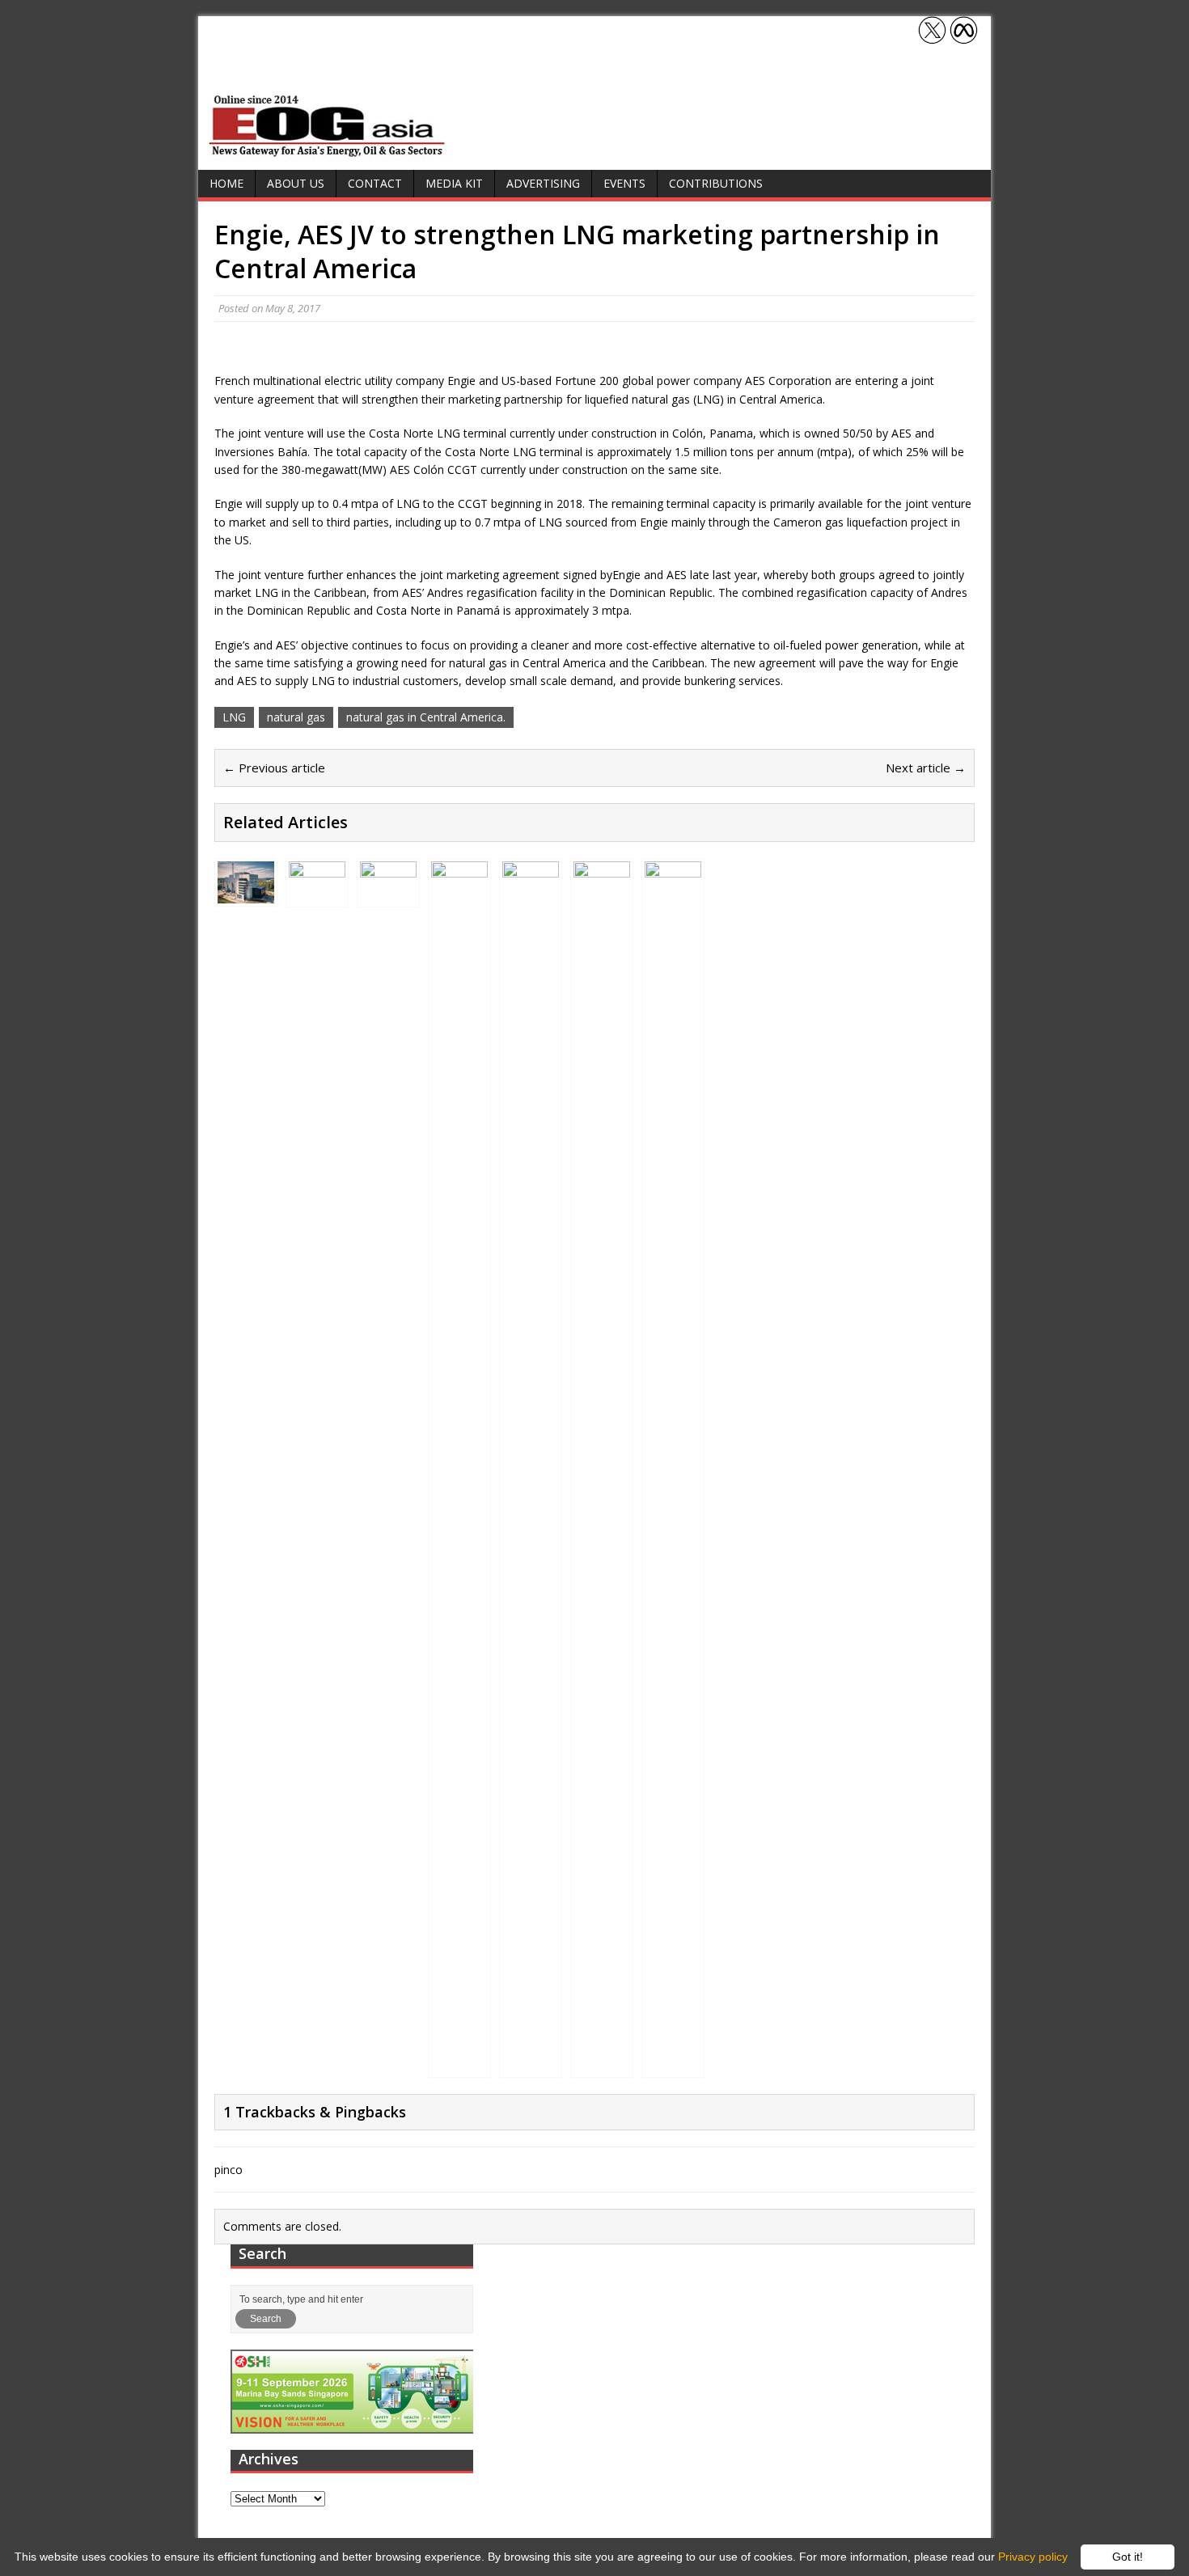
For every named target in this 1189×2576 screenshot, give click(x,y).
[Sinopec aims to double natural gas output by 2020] (531, 2064)
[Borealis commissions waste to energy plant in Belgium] (246, 894)
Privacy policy (1033, 2557)
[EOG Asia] (328, 152)
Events (624, 183)
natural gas (296, 717)
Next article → (926, 768)
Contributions (716, 183)
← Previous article (274, 768)
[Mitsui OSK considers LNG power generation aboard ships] (602, 2064)
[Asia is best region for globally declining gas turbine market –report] (673, 2064)
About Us (296, 183)
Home (226, 183)
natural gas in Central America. (426, 717)
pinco (228, 2170)
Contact (375, 183)
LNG (234, 717)
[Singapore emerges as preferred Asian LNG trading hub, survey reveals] (459, 2064)
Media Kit (454, 183)
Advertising (543, 183)
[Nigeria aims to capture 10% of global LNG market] (388, 894)
